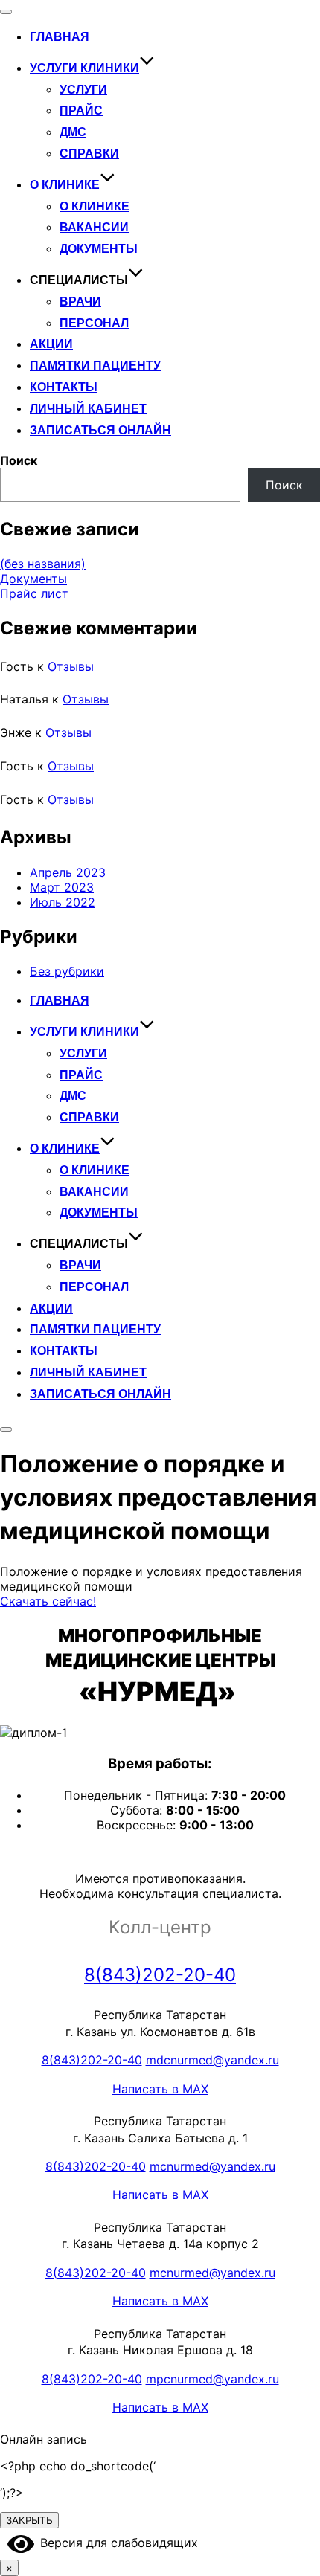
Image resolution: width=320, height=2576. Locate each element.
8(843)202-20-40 (160, 1975)
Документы (99, 249)
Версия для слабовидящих (116, 2543)
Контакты (64, 387)
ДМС (73, 132)
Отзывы (71, 666)
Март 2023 (62, 887)
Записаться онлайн (100, 430)
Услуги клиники (84, 68)
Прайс (81, 110)
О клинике (65, 185)
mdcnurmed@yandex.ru (212, 2060)
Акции (51, 344)
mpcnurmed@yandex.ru (212, 2379)
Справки (89, 154)
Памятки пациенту (95, 366)
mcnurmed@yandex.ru (212, 2166)
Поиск (19, 460)
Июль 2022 (63, 902)
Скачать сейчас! (48, 1601)
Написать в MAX (160, 2089)
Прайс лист (34, 593)
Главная (60, 37)
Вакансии (94, 227)
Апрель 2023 (68, 872)
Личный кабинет (88, 409)
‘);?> (78, 2479)
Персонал (94, 323)
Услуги (83, 90)
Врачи (80, 302)
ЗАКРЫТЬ (29, 2520)
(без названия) (43, 564)
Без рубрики (67, 971)
